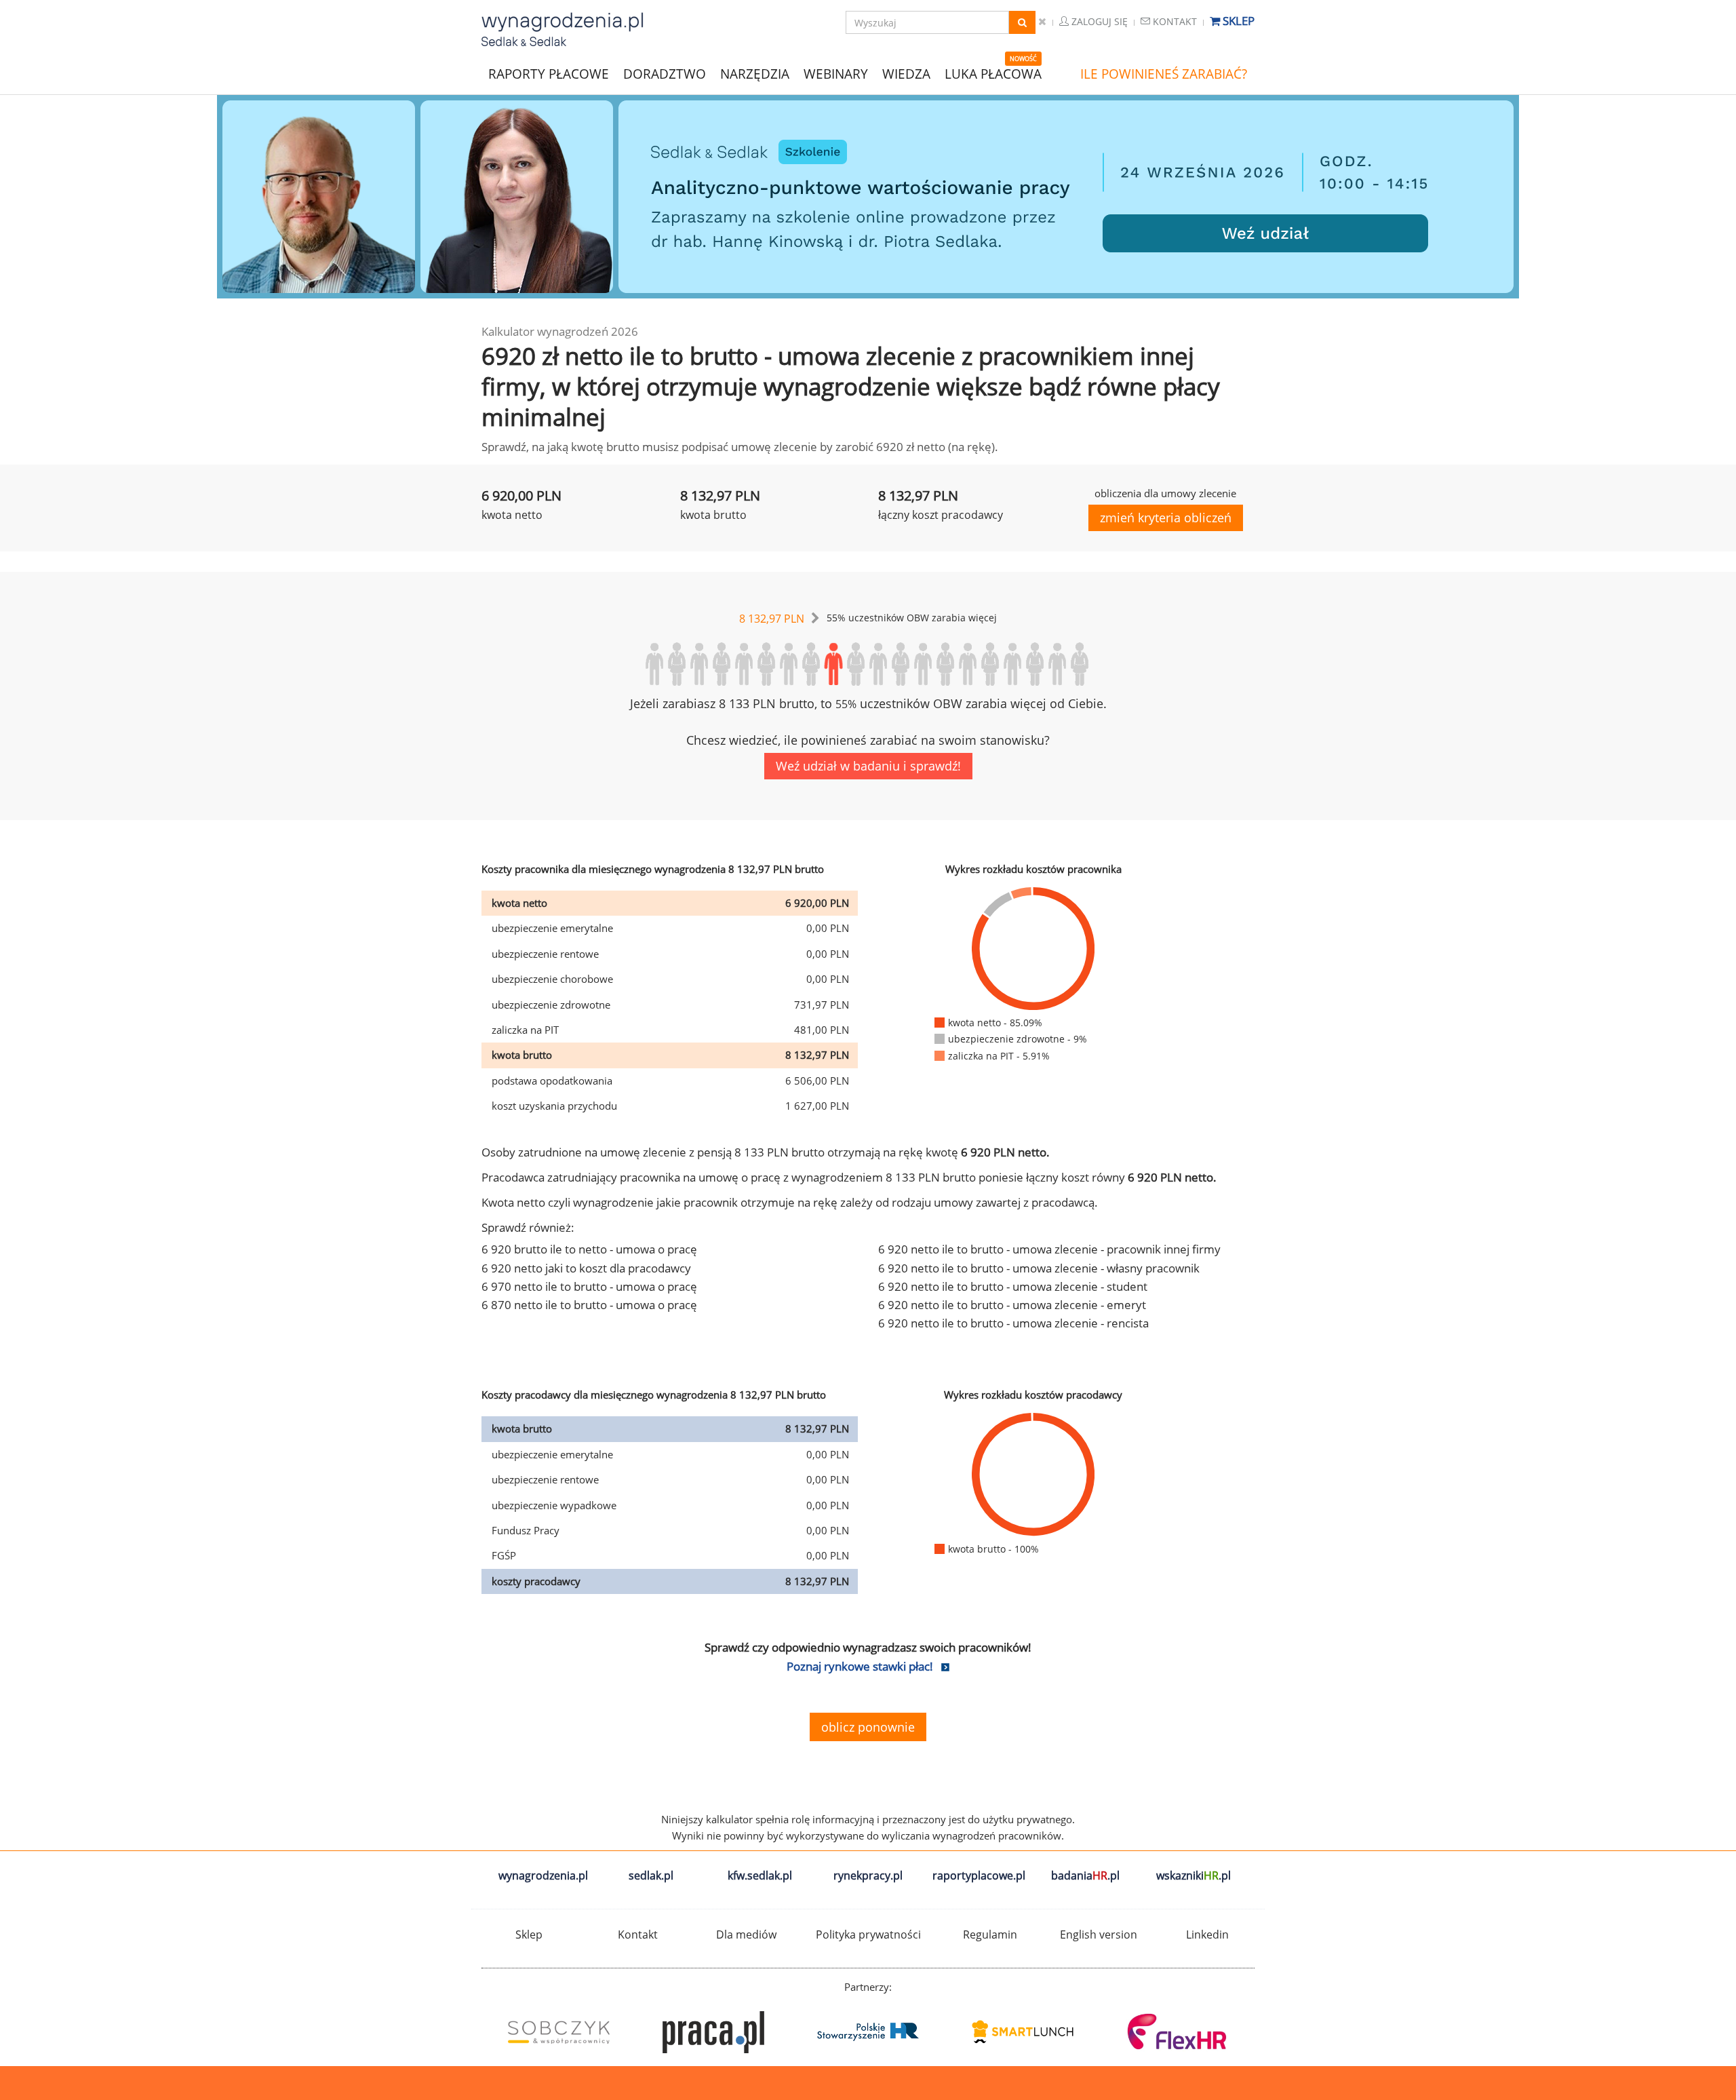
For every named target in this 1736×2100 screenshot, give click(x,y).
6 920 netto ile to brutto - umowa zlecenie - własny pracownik (1039, 1268)
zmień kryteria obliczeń (1166, 518)
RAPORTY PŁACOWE (549, 73)
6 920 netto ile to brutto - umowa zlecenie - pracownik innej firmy (1049, 1249)
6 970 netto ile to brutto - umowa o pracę (589, 1286)
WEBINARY (836, 73)
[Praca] (713, 2032)
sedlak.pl (651, 1875)
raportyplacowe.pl (979, 1875)
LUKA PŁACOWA (993, 74)
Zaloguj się (1098, 21)
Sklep (1237, 21)
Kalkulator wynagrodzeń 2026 (560, 331)
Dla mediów (746, 1934)
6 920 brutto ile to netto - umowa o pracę (589, 1249)
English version (1099, 1934)
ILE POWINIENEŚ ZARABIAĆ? (1164, 74)
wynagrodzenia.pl (543, 1875)
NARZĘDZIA (755, 73)
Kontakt (1173, 21)
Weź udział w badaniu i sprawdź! (868, 766)
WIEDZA (906, 74)
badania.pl (1085, 1875)
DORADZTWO (665, 74)
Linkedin (1207, 1934)
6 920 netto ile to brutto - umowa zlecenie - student (1013, 1286)
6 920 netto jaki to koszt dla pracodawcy (586, 1268)
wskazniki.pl (1193, 1875)
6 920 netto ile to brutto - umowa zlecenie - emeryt (1012, 1305)
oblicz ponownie (868, 1727)
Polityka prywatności (868, 1934)
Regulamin (990, 1934)
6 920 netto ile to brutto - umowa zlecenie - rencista (1013, 1323)
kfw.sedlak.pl (760, 1875)
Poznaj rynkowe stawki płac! (860, 1666)
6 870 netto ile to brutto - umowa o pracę (589, 1305)
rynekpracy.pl (868, 1875)
